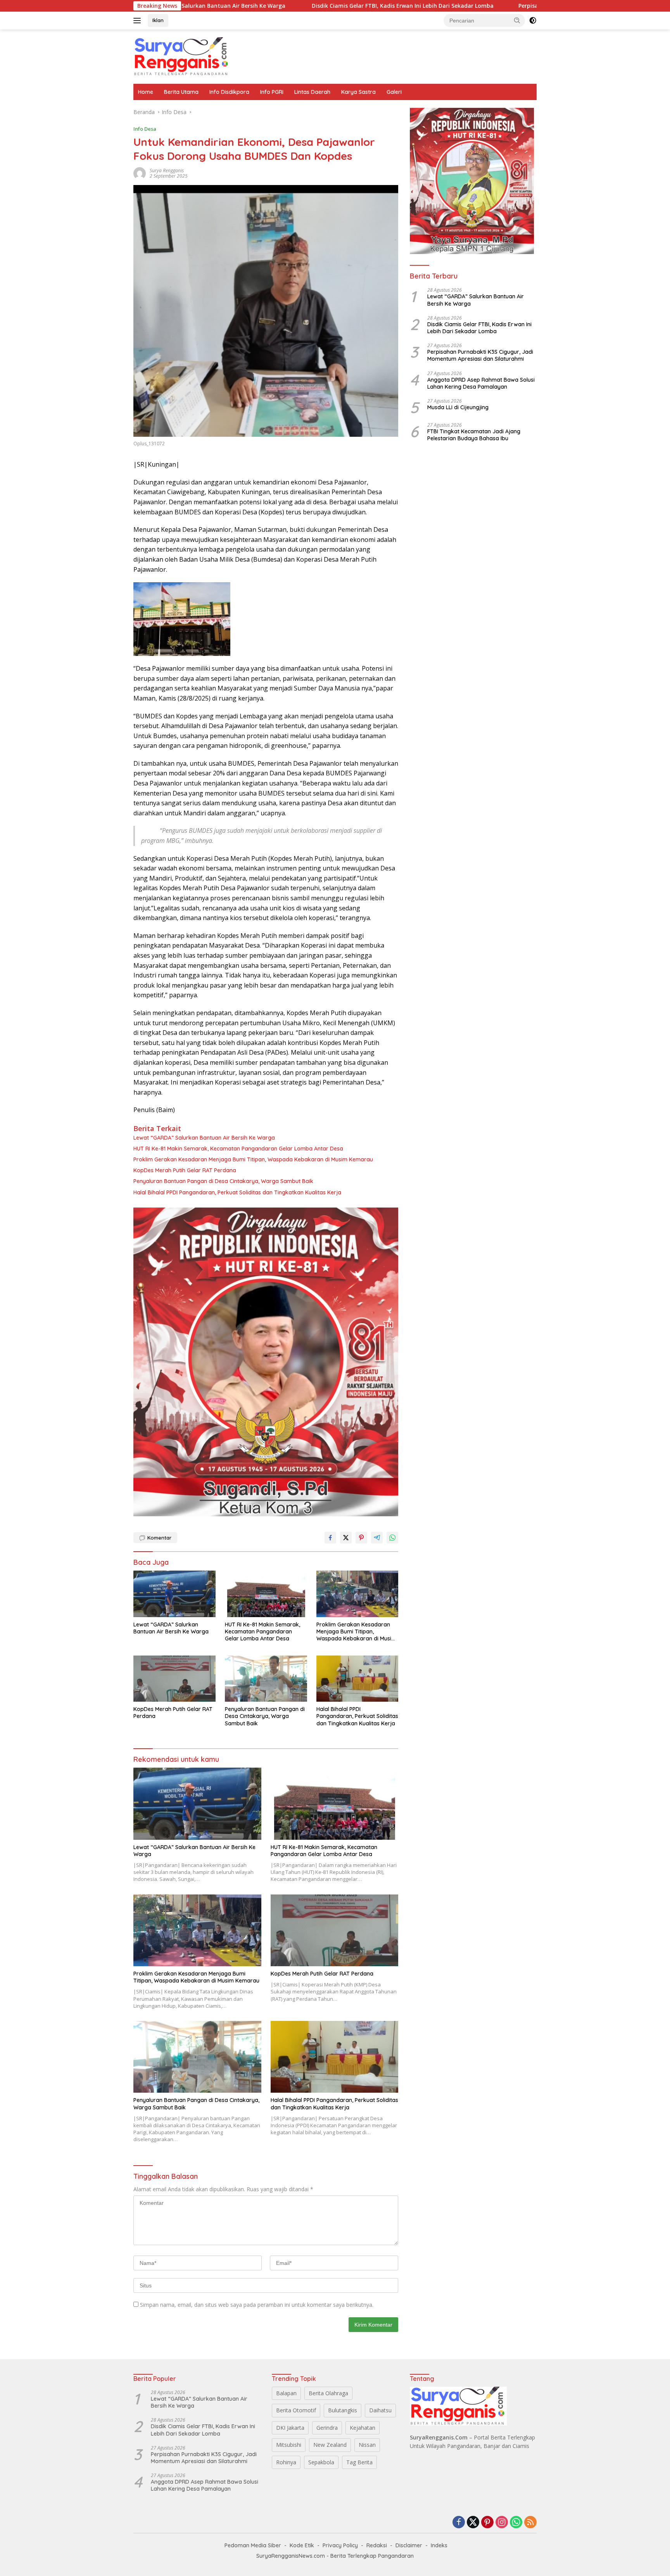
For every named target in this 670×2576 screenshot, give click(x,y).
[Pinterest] (487, 2523)
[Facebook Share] (330, 1538)
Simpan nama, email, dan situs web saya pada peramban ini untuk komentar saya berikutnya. (257, 2305)
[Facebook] (459, 2523)
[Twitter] (473, 2523)
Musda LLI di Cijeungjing (458, 407)
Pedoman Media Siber (253, 2545)
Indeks (439, 2545)
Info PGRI (272, 92)
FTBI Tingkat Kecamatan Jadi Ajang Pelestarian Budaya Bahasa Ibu (474, 435)
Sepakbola (321, 2462)
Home (146, 92)
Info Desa (145, 129)
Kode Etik (302, 2545)
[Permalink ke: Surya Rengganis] (140, 173)
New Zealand (330, 2445)
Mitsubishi (289, 2445)
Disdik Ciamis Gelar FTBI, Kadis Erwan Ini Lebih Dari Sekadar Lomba (302, 6)
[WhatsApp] (516, 2523)
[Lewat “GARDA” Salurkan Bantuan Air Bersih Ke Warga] (174, 1594)
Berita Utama (181, 92)
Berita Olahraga (328, 2393)
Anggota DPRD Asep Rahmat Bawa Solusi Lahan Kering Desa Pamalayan (481, 383)
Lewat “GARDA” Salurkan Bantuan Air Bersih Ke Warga (205, 1138)
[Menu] (139, 21)
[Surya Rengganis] (182, 56)
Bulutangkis (343, 2410)
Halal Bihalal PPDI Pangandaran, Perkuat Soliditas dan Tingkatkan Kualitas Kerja (237, 1192)
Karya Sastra (358, 92)
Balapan (286, 2393)
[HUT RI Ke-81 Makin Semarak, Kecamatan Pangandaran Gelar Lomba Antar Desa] (266, 1594)
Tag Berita (359, 2462)
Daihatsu (380, 2410)
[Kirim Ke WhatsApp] (392, 1538)
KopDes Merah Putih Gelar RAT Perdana (187, 1170)
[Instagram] (502, 2523)
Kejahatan (363, 2428)
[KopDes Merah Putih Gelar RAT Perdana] (174, 1679)
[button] (517, 20)
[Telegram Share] (377, 1538)
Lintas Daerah (312, 92)
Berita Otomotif (296, 2410)
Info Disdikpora (229, 92)
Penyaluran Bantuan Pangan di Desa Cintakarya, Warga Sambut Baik (223, 1181)
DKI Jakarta (290, 2428)
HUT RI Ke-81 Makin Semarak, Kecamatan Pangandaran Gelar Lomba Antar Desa (238, 1149)
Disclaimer (409, 2545)
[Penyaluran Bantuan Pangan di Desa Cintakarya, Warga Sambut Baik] (266, 1679)
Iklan (158, 20)
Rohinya (286, 2462)
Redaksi (377, 2545)
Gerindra (327, 2428)
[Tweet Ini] (346, 1538)
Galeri (394, 92)
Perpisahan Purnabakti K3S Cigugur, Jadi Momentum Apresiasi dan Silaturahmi (525, 6)
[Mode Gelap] (533, 21)
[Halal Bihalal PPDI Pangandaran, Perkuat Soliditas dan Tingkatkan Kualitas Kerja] (357, 1679)
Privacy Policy (340, 2545)
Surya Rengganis (167, 170)
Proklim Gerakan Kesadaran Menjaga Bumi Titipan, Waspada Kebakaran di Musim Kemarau (253, 1159)
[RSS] (530, 2523)
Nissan (367, 2445)
